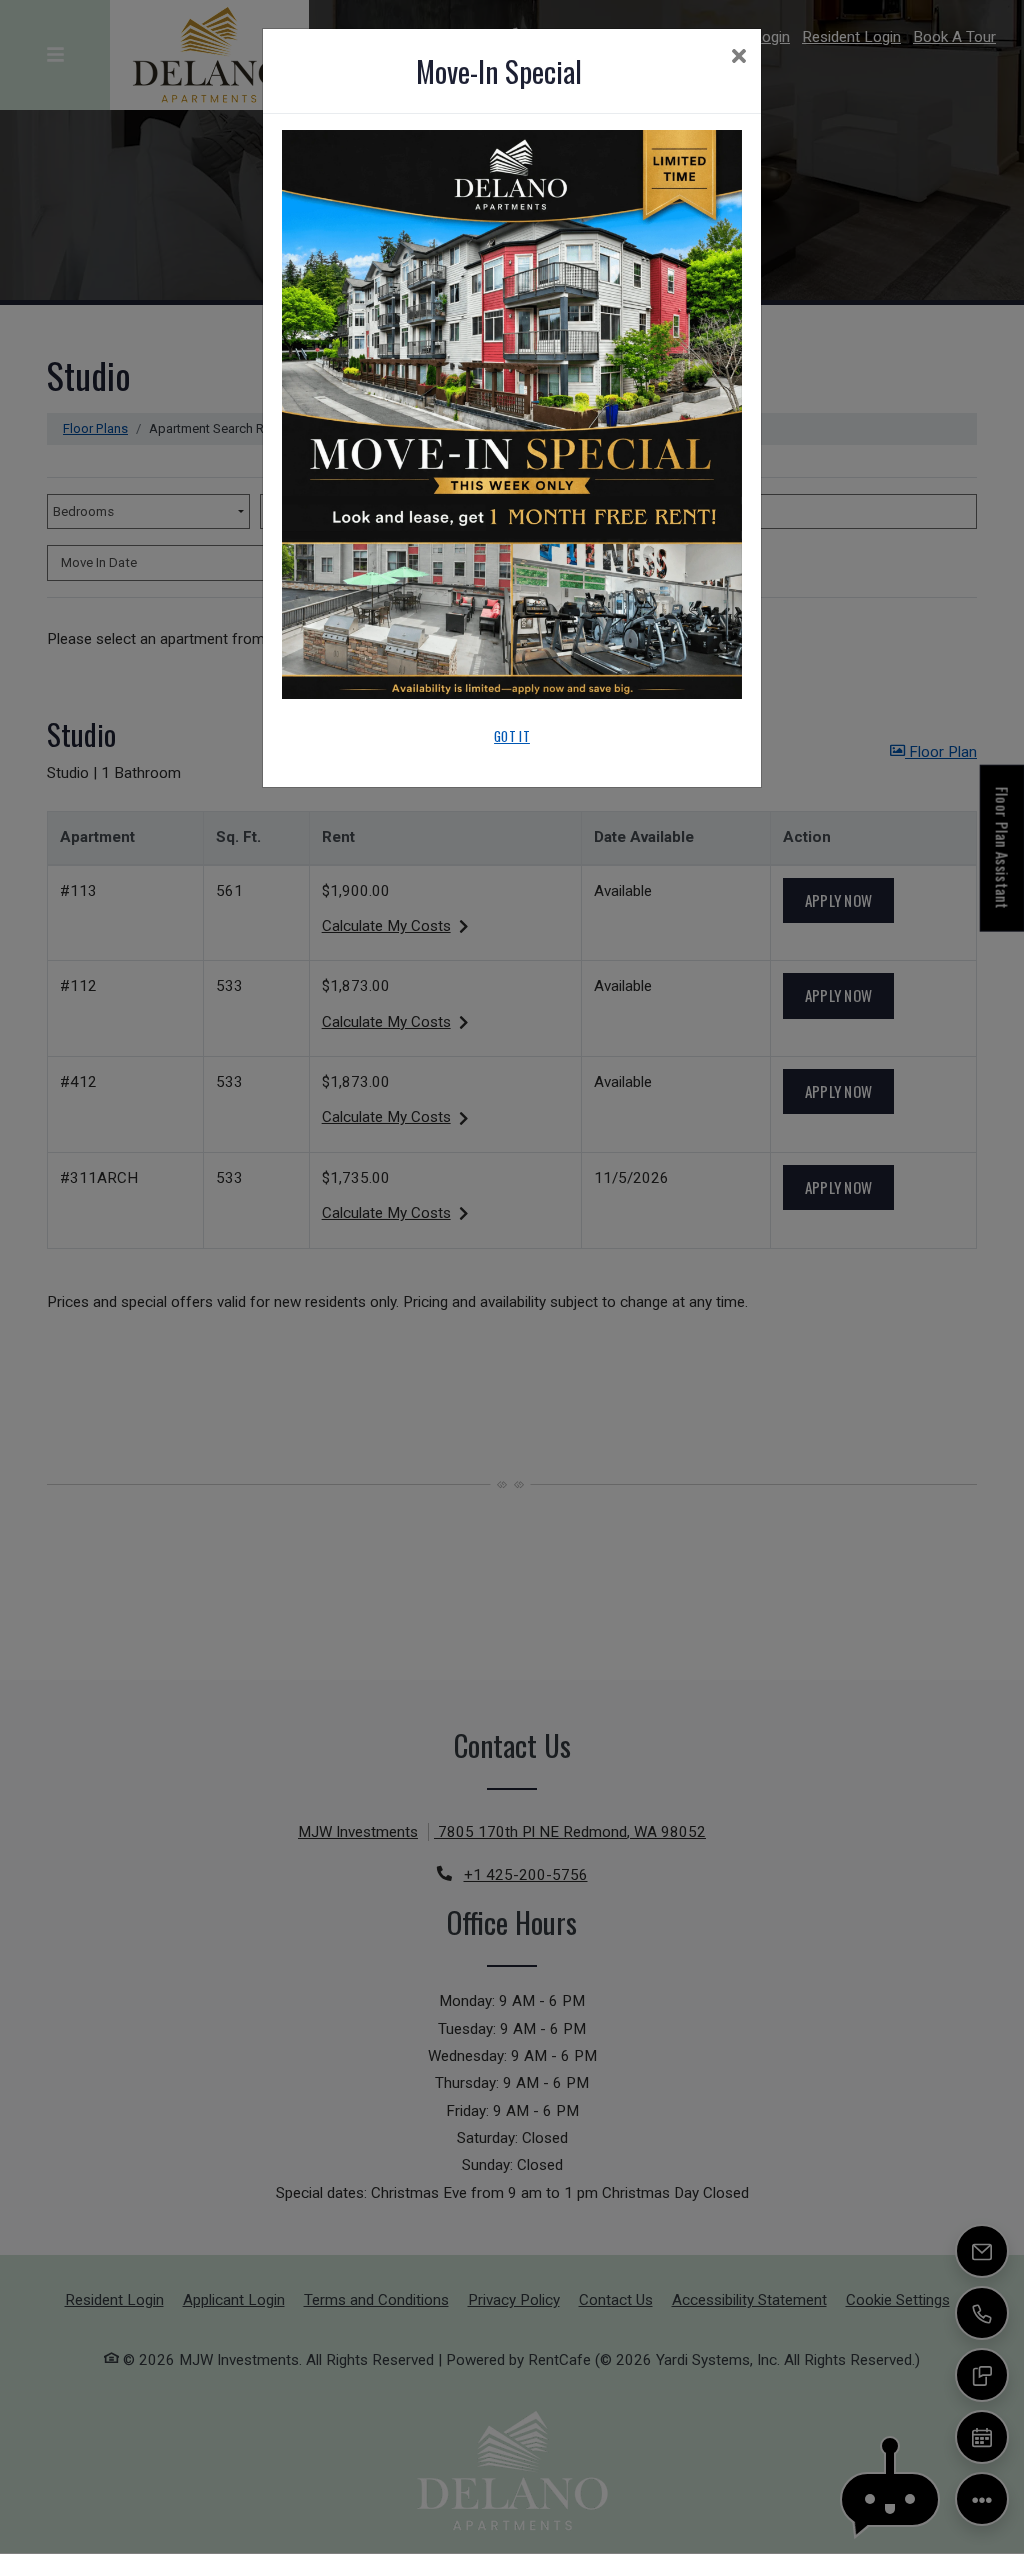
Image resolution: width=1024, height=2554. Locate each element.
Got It (512, 736)
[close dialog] (738, 58)
